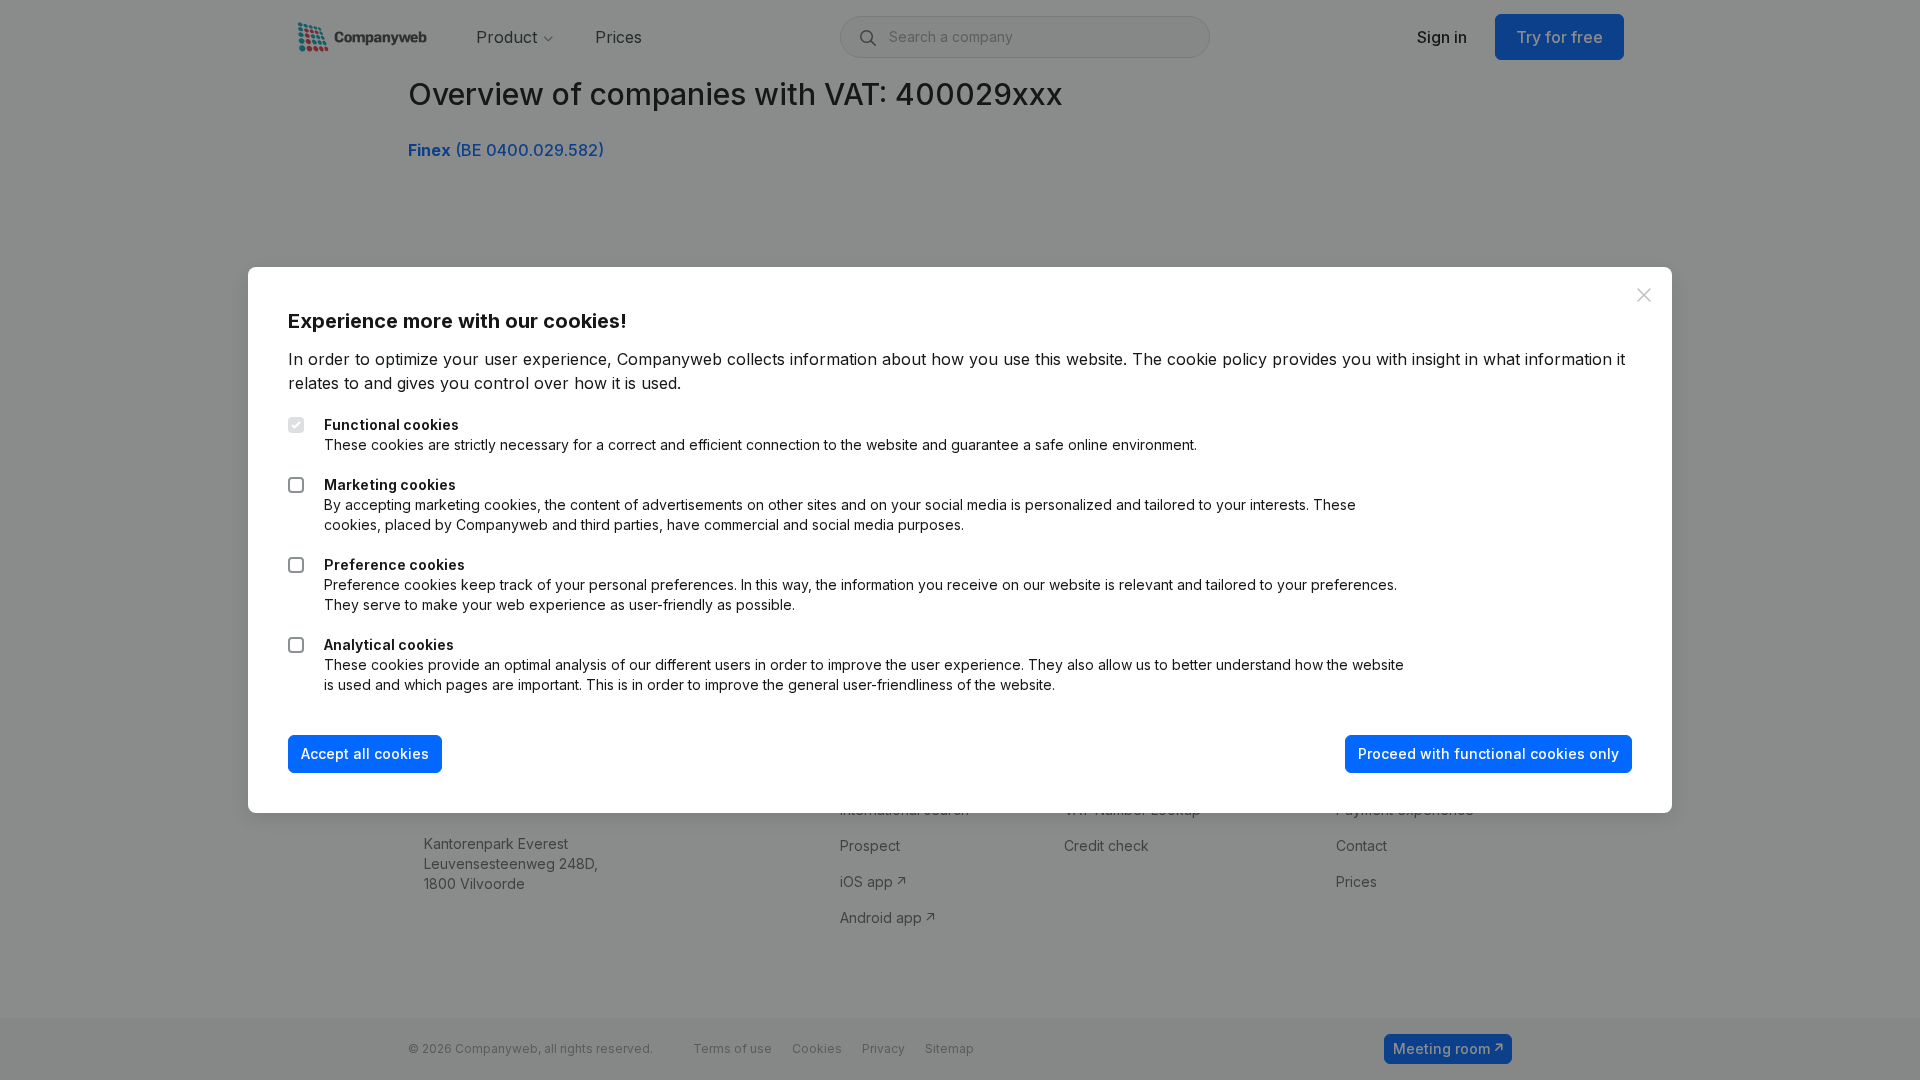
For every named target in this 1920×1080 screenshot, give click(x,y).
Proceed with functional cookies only (1488, 753)
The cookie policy (1199, 359)
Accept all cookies (365, 753)
